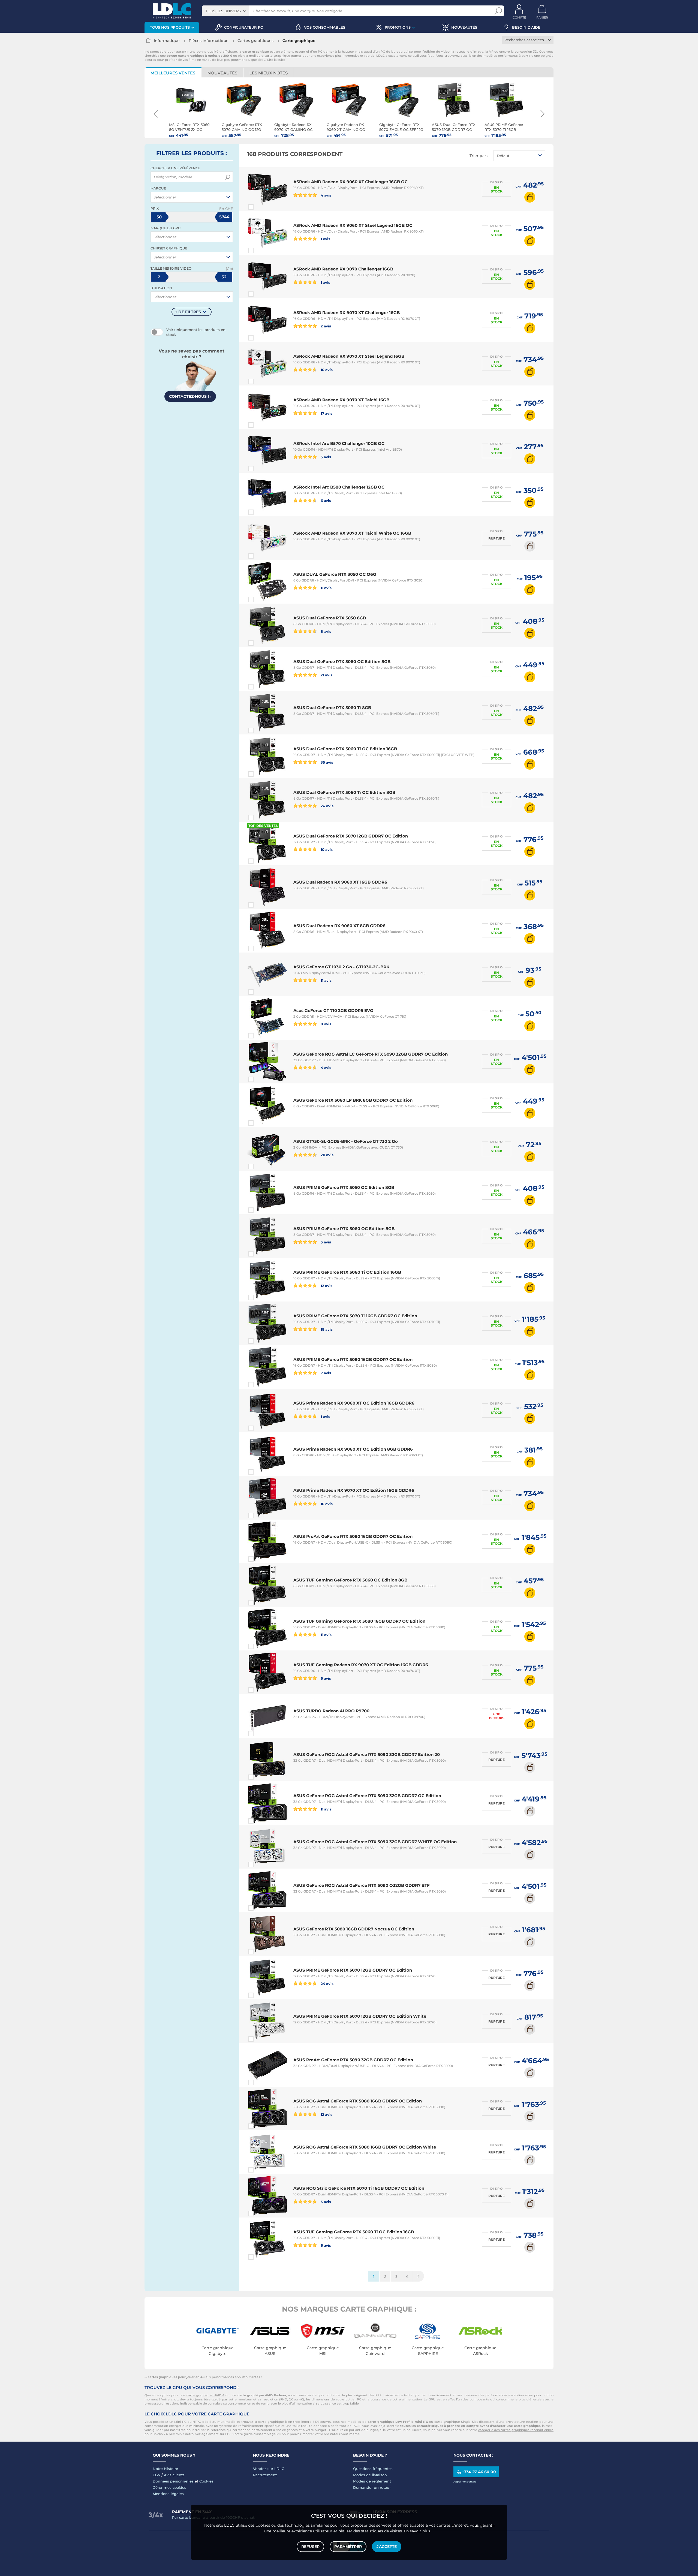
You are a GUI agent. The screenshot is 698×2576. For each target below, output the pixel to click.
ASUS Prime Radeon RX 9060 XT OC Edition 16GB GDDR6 (354, 1403)
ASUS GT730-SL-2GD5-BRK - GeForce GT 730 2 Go (346, 1141)
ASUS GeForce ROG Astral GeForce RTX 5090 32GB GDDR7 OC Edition (367, 1796)
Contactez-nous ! (190, 396)
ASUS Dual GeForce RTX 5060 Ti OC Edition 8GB (344, 792)
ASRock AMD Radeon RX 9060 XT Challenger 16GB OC (350, 182)
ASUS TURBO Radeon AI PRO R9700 (331, 1711)
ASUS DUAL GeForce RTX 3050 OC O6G (335, 574)
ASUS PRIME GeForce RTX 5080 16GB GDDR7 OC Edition (353, 1359)
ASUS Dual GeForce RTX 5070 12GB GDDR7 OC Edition (351, 836)
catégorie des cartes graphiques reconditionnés (516, 2430)
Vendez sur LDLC (269, 2469)
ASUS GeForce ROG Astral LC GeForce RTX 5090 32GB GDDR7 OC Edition (371, 1054)
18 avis (326, 1329)
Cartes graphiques (255, 41)
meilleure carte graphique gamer (275, 56)
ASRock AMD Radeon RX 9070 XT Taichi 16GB (341, 400)
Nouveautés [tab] (222, 73)
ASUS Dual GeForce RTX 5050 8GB (330, 618)
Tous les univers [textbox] (223, 11)
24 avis (327, 806)
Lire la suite (276, 60)
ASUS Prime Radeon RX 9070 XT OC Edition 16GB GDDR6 (354, 1490)
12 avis (326, 1286)
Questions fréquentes (373, 2469)
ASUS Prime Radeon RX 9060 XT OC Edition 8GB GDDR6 (353, 1449)
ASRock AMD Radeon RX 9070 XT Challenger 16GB (347, 313)
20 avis (327, 1155)
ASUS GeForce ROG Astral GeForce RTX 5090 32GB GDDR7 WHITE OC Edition (375, 1842)
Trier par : (479, 156)
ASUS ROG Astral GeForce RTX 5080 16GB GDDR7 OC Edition (358, 2101)
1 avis (325, 239)
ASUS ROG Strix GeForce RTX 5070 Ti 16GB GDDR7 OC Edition (359, 2188)
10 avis (326, 370)
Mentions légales (168, 2494)
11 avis (326, 588)
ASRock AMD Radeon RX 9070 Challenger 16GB (343, 269)
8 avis (326, 631)
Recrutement (265, 2475)
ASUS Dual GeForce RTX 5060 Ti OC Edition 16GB (345, 749)
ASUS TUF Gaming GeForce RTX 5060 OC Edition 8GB (350, 1580)
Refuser (310, 2547)
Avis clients (174, 2475)
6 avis (325, 500)
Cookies (206, 2481)
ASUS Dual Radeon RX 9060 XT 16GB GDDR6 (340, 882)
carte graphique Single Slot (456, 2422)
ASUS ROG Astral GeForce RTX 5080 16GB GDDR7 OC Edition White (365, 2147)
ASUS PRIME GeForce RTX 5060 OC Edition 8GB (344, 1229)
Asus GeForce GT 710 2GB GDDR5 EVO (333, 1010)
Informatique (167, 41)
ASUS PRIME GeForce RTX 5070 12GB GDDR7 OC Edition (353, 1970)
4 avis (326, 195)
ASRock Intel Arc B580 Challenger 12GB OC (339, 487)
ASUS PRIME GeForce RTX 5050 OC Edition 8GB (344, 1187)
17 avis (326, 413)
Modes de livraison (370, 2475)
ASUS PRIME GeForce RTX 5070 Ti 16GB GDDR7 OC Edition (355, 1316)
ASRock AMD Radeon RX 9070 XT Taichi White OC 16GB (352, 533)
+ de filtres (188, 312)
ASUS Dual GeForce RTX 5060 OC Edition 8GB (342, 662)
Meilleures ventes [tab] (173, 73)
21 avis (326, 675)
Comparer (261, 207)
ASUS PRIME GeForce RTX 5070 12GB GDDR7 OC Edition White (360, 2016)
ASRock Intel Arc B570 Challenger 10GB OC (339, 443)
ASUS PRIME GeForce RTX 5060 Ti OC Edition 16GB (347, 1272)
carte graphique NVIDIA (205, 2395)
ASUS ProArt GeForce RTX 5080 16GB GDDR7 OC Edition (353, 1536)
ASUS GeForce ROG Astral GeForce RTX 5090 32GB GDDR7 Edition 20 (367, 1754)
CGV (157, 2475)
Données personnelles (173, 2481)
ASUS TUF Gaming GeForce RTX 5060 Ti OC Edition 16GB (354, 2232)
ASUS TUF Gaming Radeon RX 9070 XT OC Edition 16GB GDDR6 (361, 1665)
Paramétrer (348, 2547)
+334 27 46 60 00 (479, 2472)
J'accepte (387, 2547)
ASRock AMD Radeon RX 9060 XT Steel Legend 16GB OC (353, 225)
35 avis (327, 762)
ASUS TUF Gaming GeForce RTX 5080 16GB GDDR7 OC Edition (359, 1621)
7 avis (325, 1373)
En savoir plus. (417, 2531)
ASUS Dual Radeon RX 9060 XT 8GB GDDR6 (339, 926)
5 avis (325, 1242)
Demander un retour (372, 2487)
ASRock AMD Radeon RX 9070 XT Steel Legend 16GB (349, 356)
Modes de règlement (372, 2481)
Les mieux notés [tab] (269, 73)
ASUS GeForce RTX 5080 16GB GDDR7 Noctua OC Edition (354, 1929)
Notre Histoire (165, 2469)
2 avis (325, 326)
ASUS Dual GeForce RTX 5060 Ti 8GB (332, 708)
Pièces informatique (209, 41)
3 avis (325, 457)
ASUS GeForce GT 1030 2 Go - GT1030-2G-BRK (341, 967)
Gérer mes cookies (169, 2487)
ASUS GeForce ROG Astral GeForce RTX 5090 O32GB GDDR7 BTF (362, 1885)
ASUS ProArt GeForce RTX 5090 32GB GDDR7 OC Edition (353, 2060)
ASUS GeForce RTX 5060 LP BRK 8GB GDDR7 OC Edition (353, 1100)
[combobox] (225, 11)
